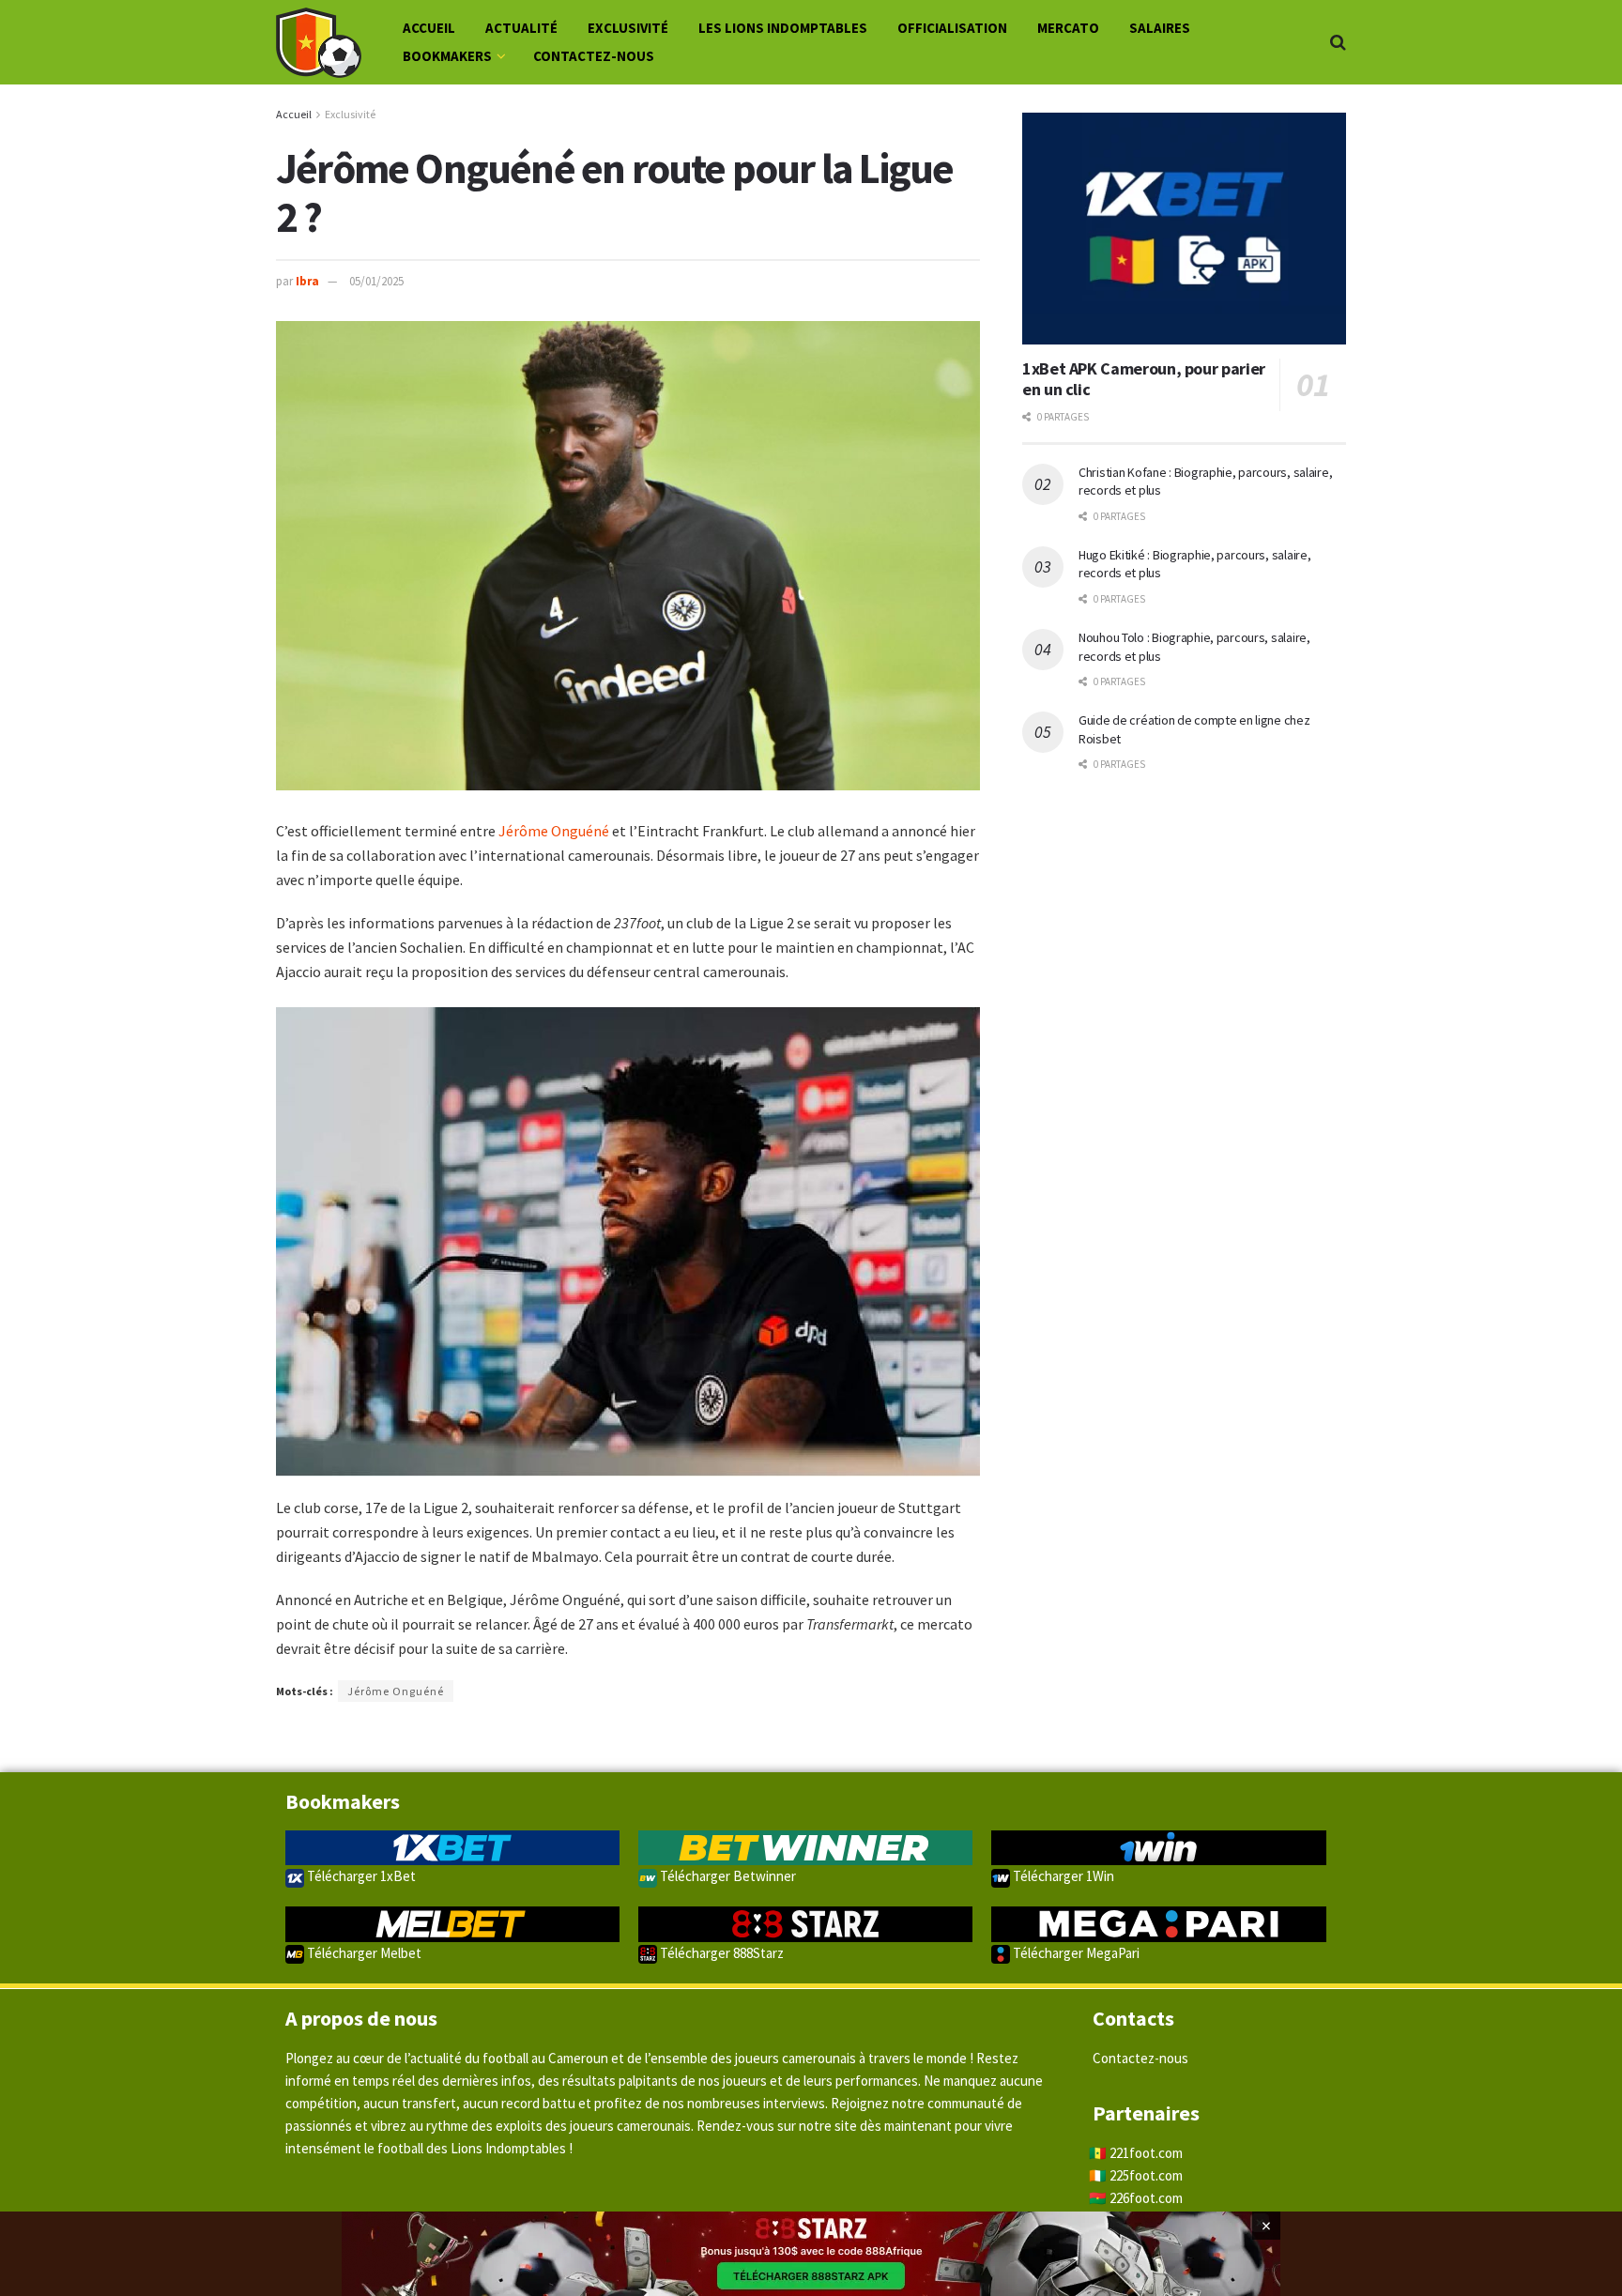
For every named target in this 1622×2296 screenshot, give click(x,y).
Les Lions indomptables (783, 28)
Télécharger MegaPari (1075, 1953)
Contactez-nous (594, 56)
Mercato (1068, 28)
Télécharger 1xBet (360, 1876)
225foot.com (1146, 2175)
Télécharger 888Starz (720, 1953)
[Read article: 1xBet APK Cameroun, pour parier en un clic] (1184, 229)
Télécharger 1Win (1062, 1876)
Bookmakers (447, 56)
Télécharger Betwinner (727, 1876)
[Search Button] (1338, 42)
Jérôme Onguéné (554, 831)
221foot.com (1146, 2153)
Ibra (307, 281)
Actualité (521, 28)
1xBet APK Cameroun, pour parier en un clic (1144, 379)
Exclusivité (628, 28)
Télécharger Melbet (363, 1953)
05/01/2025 (376, 281)
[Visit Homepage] (319, 43)
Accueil (429, 28)
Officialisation (952, 28)
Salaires (1160, 28)
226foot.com (1146, 2198)
